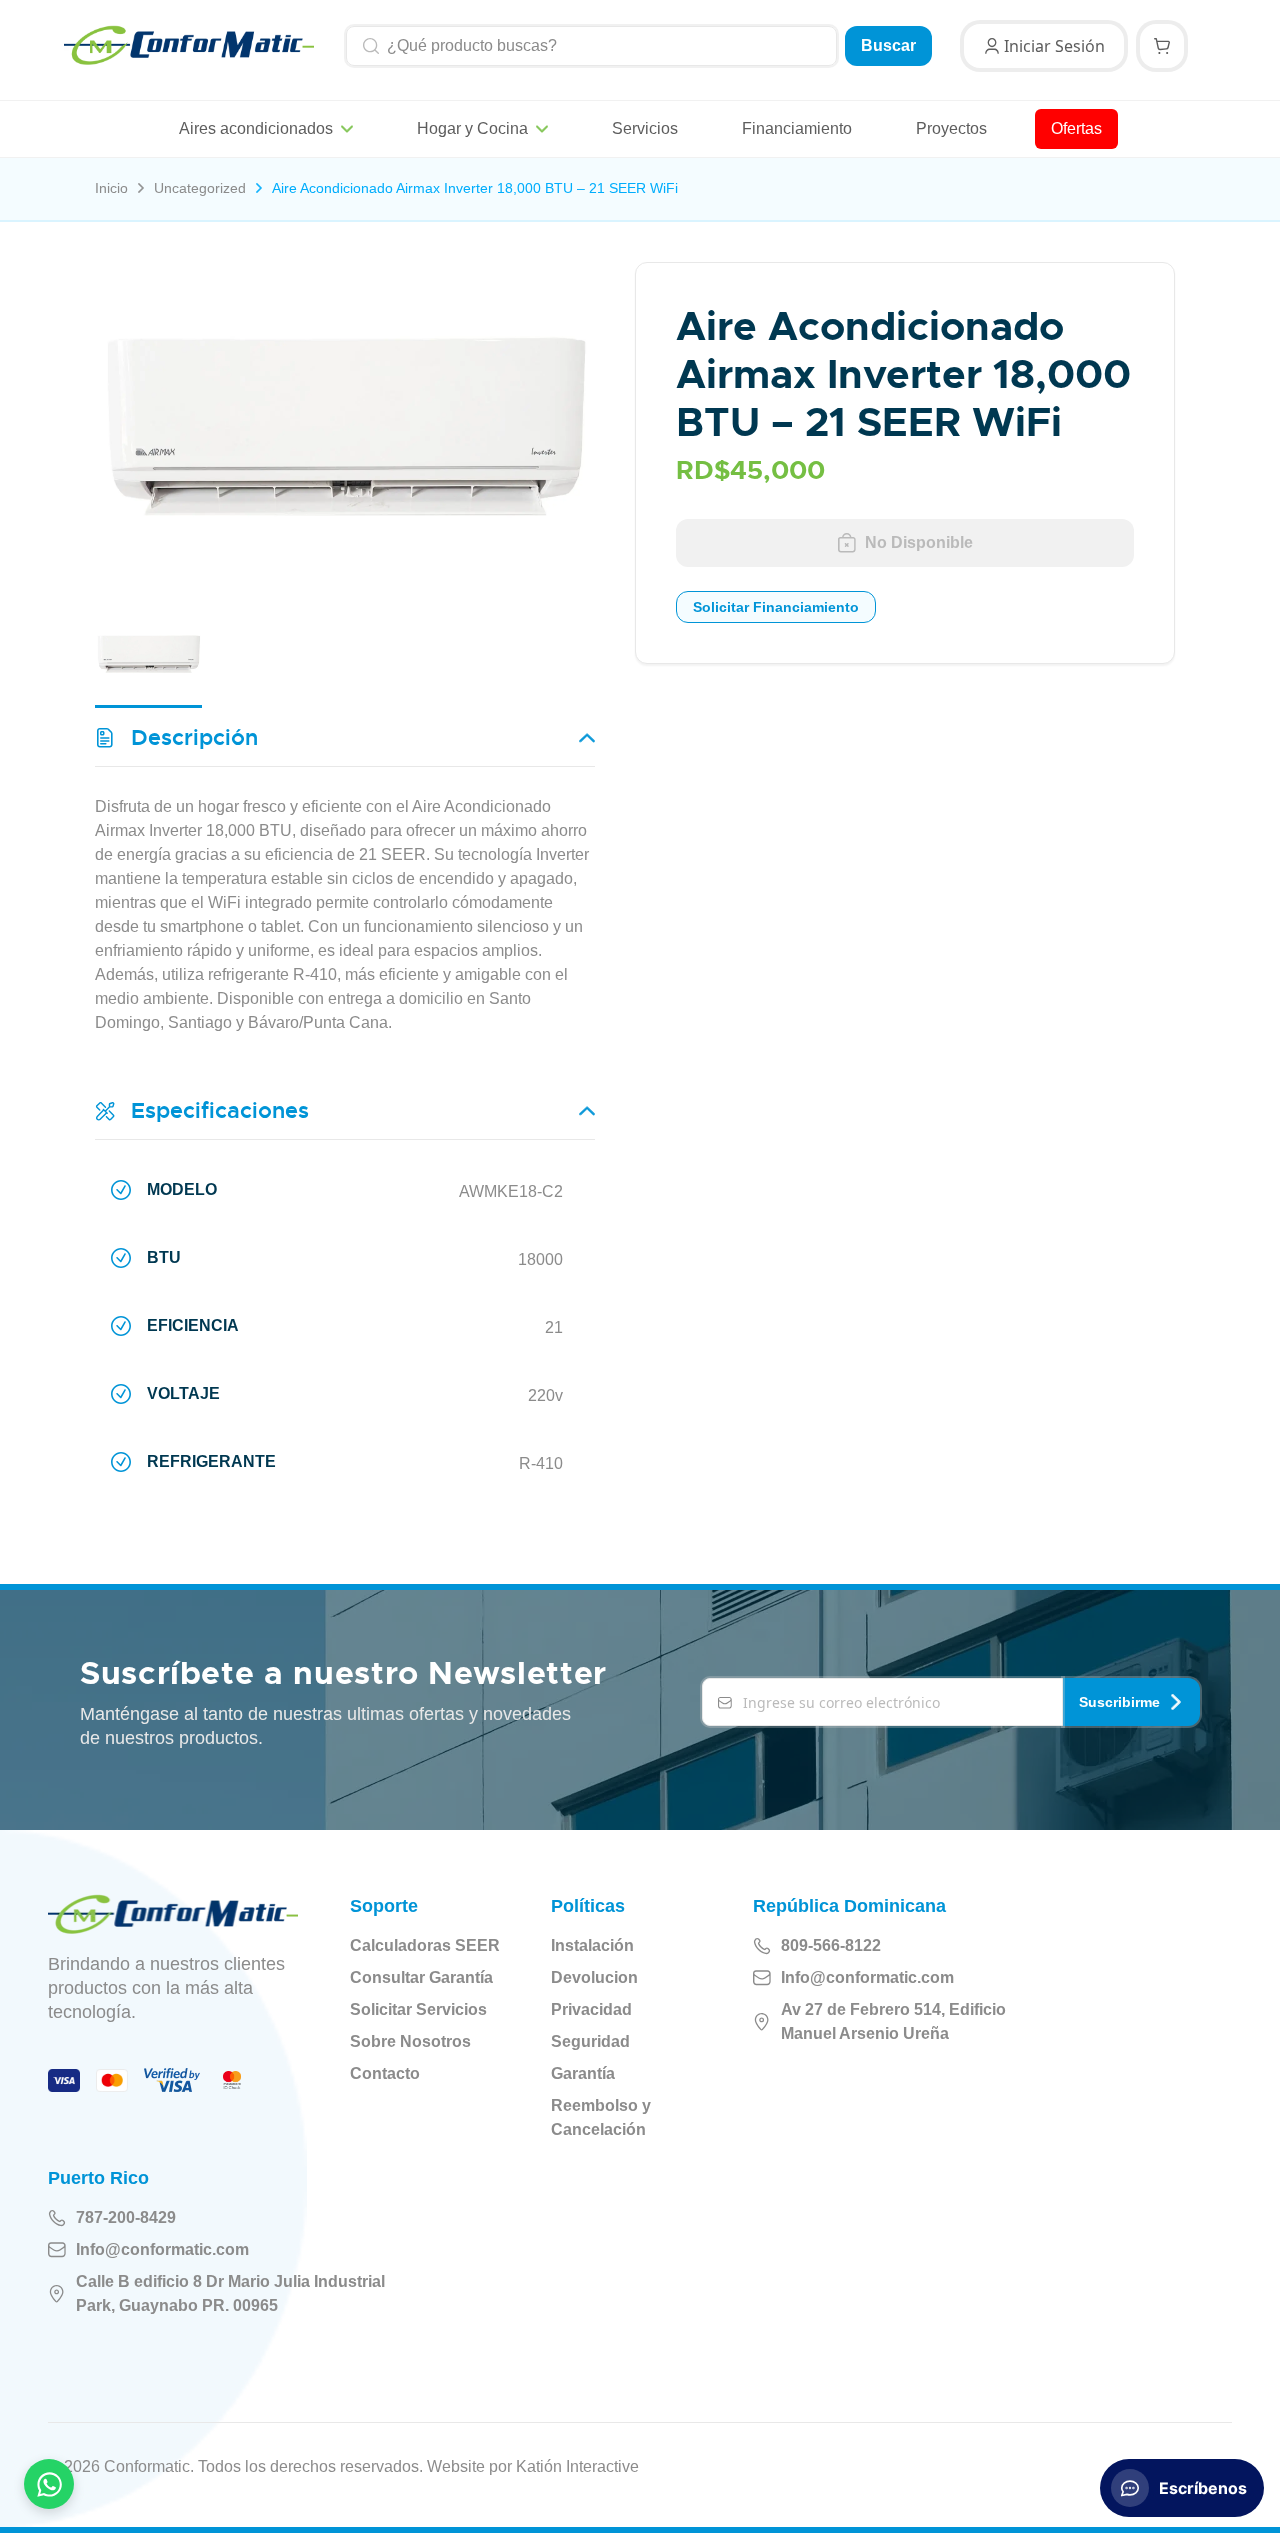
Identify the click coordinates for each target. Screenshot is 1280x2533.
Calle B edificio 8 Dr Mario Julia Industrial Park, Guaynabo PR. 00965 (230, 2293)
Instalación (592, 1945)
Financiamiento (797, 128)
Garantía (583, 2073)
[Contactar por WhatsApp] (49, 2484)
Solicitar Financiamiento (776, 607)
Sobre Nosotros (410, 2041)
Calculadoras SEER (425, 1945)
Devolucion (594, 1977)
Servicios (645, 128)
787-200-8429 (126, 2217)
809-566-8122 (831, 1945)
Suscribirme (1119, 1702)
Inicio (111, 188)
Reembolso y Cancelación (601, 2117)
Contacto (385, 2073)
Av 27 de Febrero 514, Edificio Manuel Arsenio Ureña (893, 2021)
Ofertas (1076, 128)
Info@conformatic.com (867, 1977)
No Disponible (919, 542)
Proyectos (951, 128)
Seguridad (590, 2041)
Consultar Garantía (421, 1977)
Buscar (888, 45)
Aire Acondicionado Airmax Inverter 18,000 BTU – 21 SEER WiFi (475, 188)
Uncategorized (200, 188)
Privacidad (591, 2009)
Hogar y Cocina (472, 128)
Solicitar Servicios (418, 2009)
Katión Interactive (577, 2466)
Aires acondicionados (256, 128)
